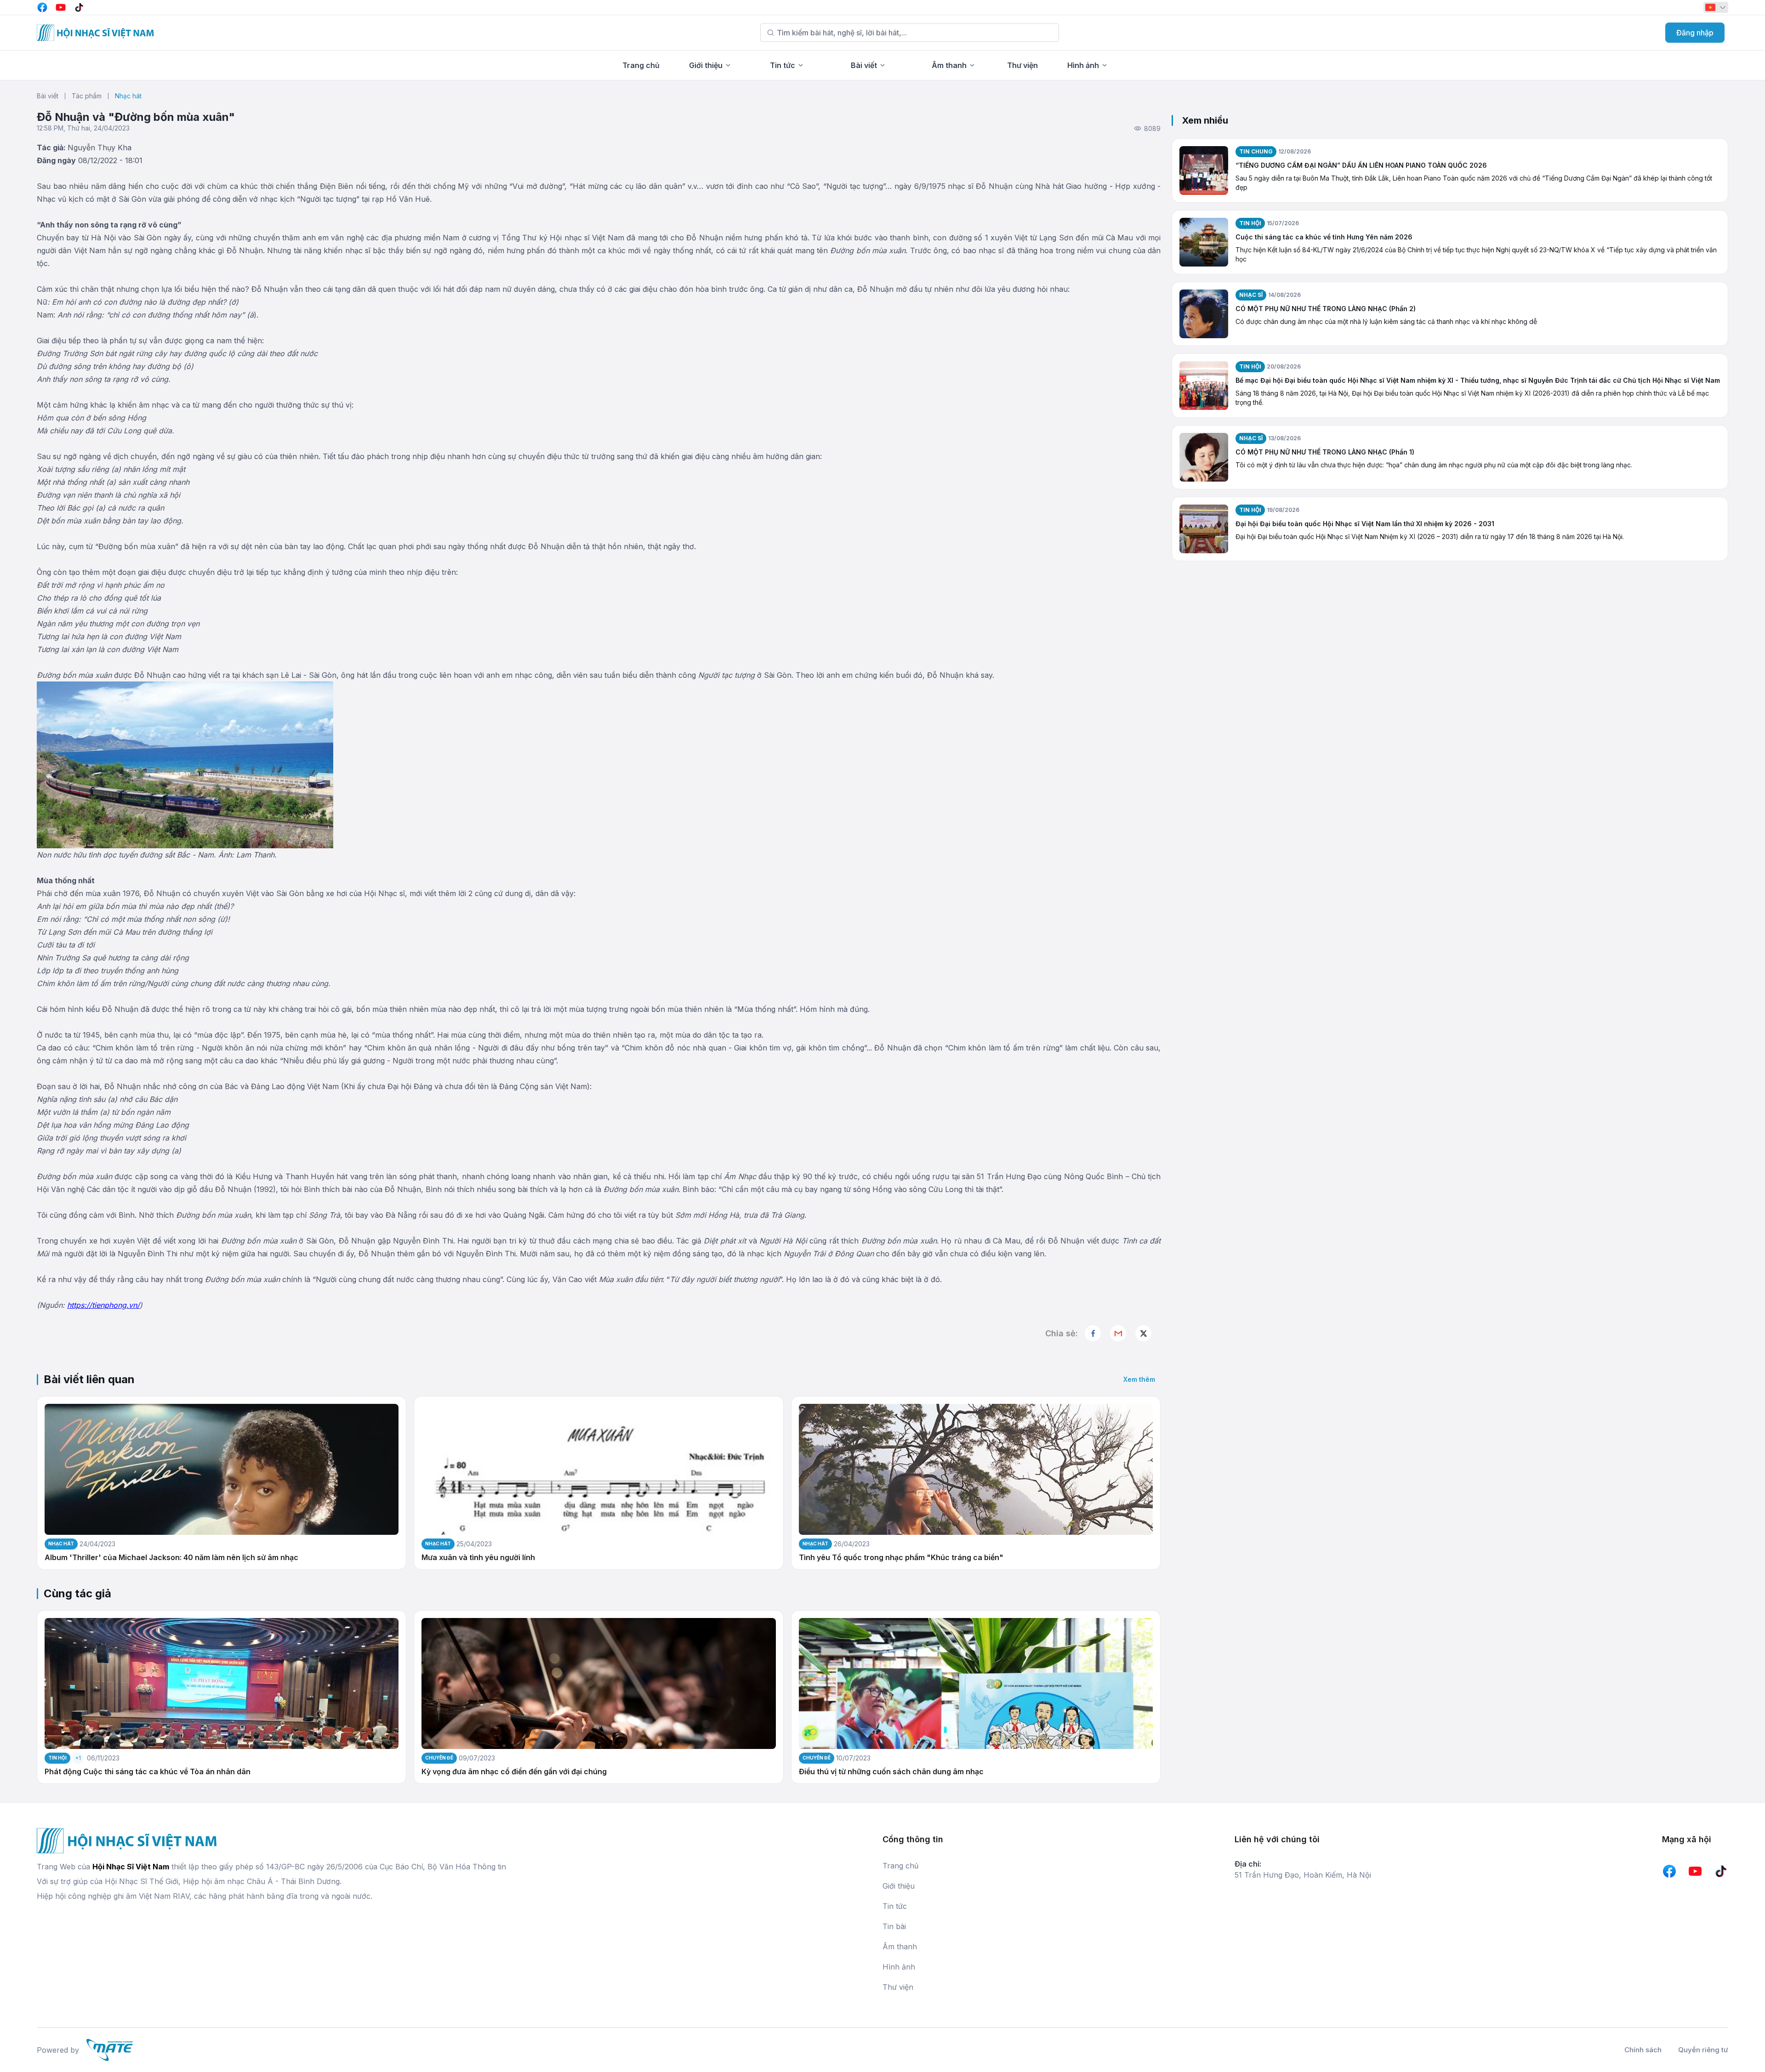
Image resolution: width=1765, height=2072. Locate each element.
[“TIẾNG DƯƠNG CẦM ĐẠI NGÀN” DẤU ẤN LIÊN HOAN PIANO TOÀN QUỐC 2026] (1204, 170)
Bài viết (864, 65)
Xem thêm (1139, 1379)
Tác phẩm (87, 96)
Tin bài (894, 1926)
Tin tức (783, 65)
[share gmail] (1118, 1333)
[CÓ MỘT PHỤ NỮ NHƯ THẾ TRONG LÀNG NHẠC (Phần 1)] (1204, 457)
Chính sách (1643, 2050)
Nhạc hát (128, 96)
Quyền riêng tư (1703, 2050)
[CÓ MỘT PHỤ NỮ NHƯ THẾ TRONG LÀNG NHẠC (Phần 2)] (1204, 314)
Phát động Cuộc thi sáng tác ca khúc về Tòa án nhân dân (148, 1772)
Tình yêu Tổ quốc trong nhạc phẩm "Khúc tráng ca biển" (901, 1558)
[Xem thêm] (1143, 1333)
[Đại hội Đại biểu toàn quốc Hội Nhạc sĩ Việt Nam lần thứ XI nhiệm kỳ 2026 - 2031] (1204, 529)
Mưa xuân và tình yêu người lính (478, 1558)
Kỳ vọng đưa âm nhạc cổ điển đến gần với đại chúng (514, 1772)
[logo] (95, 33)
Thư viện (1022, 65)
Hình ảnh (1083, 65)
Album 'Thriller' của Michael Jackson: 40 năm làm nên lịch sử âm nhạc (171, 1558)
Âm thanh (949, 65)
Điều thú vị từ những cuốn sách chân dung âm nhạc (891, 1772)
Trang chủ (641, 65)
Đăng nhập (1695, 33)
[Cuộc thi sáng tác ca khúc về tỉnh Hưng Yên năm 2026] (1204, 242)
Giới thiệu (706, 65)
